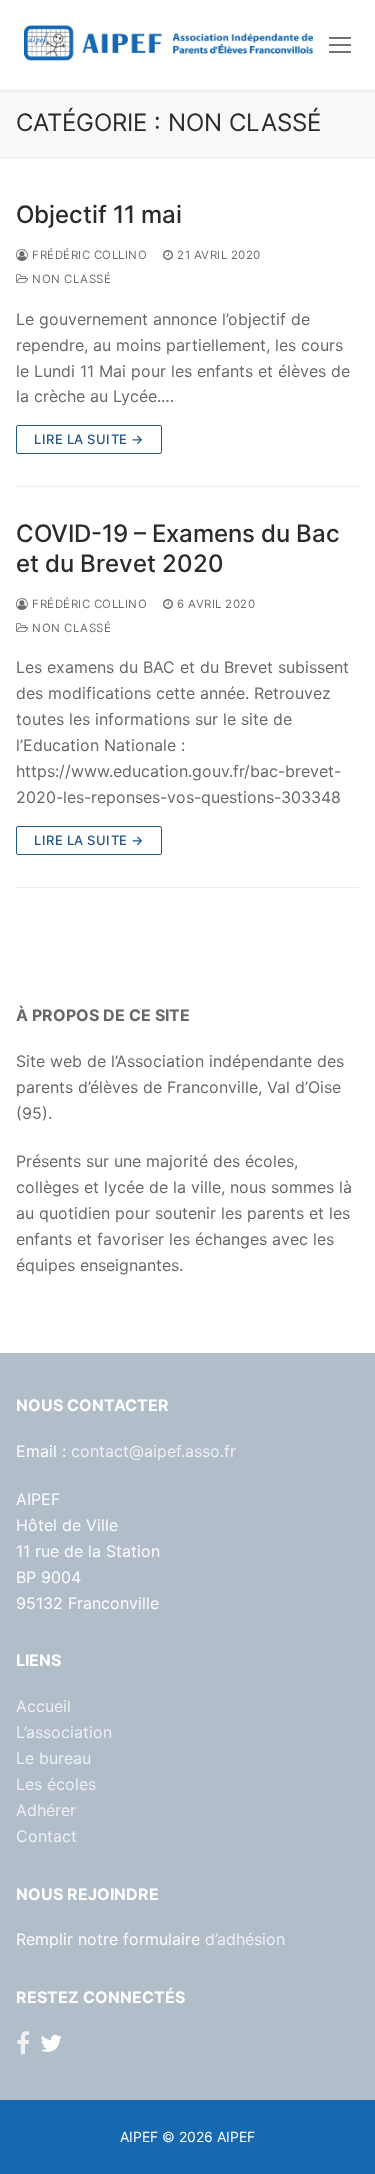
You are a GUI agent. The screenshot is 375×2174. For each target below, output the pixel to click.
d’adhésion (245, 1939)
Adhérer (46, 1810)
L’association (64, 1732)
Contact (46, 1836)
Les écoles (56, 1784)
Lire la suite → (89, 439)
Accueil (43, 1706)
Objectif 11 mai (99, 214)
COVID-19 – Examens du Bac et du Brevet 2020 (178, 548)
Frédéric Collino (88, 255)
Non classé (70, 279)
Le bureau (53, 1758)
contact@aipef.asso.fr (153, 1451)
